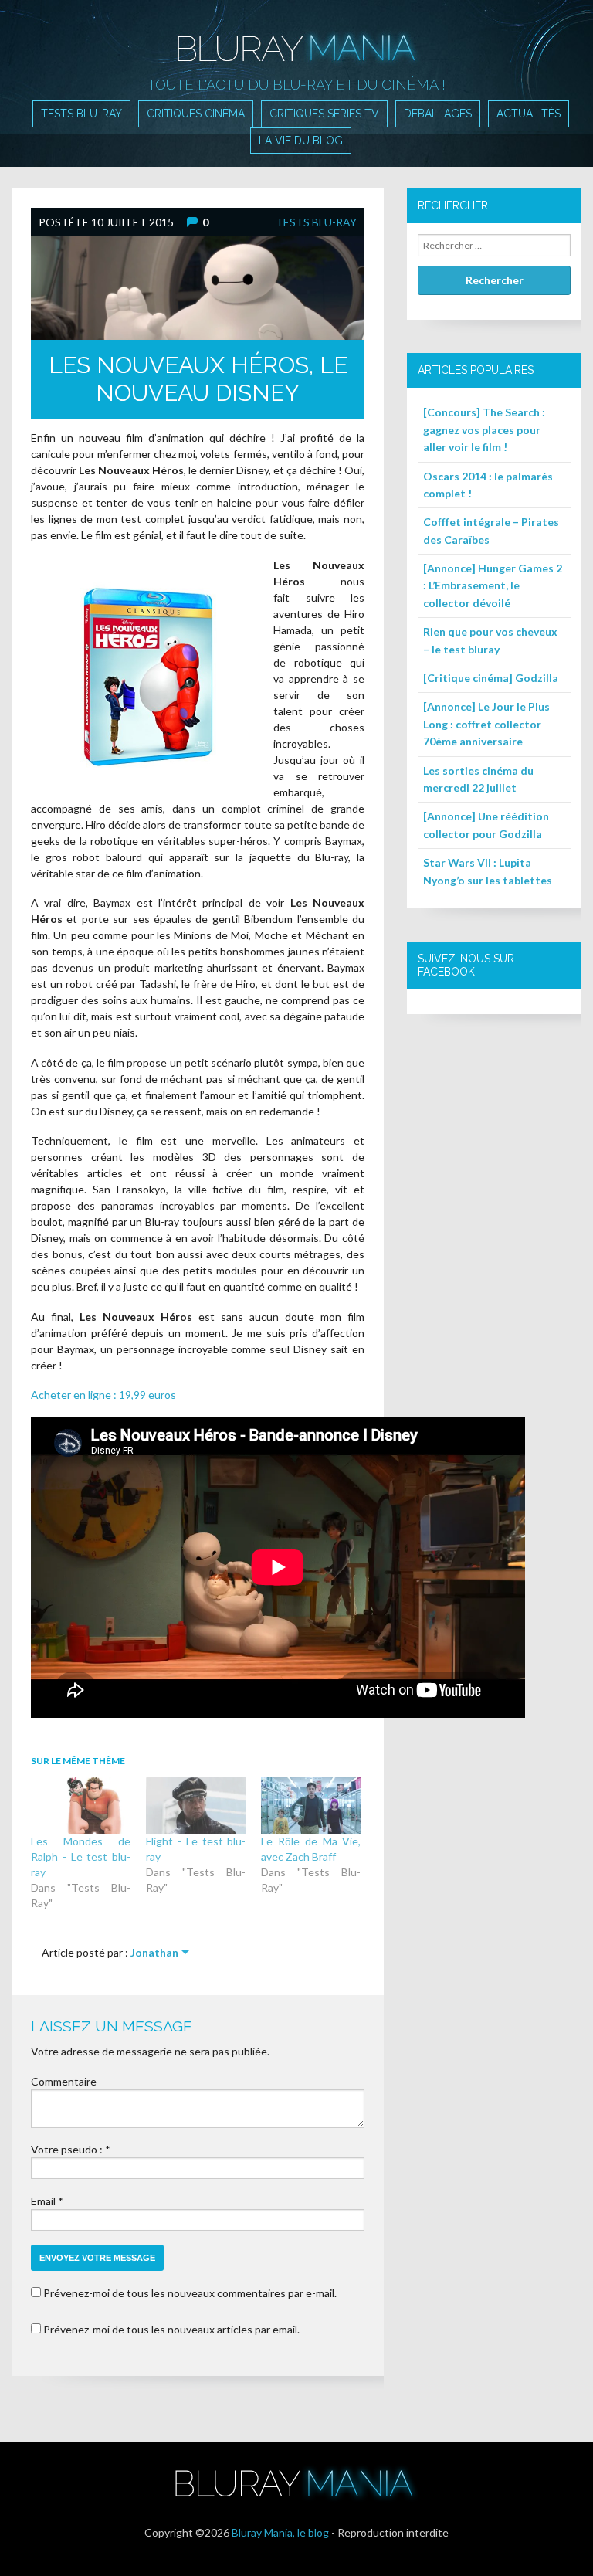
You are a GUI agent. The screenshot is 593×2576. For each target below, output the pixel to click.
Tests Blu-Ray (81, 114)
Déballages (438, 114)
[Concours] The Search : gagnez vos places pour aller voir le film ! (484, 429)
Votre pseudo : (68, 2149)
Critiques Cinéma (196, 114)
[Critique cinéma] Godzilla (491, 678)
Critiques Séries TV (324, 114)
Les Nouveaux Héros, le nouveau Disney (198, 379)
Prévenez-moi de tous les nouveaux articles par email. (171, 2329)
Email (43, 2201)
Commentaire (64, 2081)
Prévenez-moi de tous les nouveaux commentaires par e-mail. (190, 2293)
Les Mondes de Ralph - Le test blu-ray (81, 1856)
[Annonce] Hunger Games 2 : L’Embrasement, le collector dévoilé (493, 585)
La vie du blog (301, 141)
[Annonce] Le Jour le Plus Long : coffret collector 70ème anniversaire (486, 724)
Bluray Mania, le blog (280, 2532)
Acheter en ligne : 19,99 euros (103, 1395)
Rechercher (495, 280)
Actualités (529, 114)
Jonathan (154, 1952)
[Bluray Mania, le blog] (296, 37)
